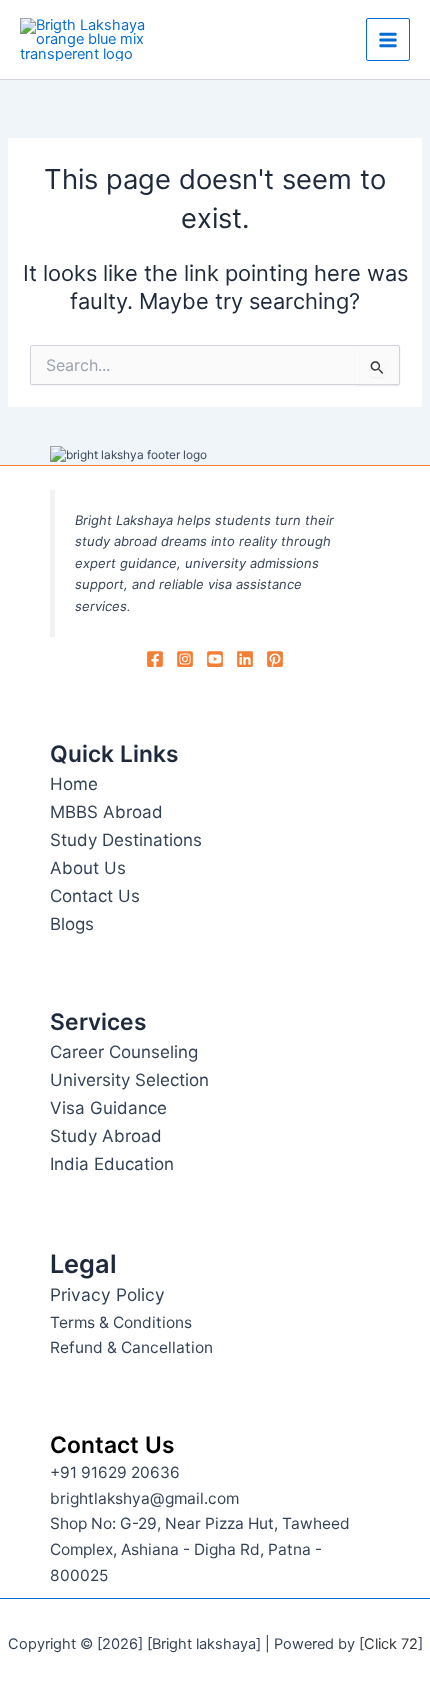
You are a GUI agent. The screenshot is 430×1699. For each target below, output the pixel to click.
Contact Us (95, 896)
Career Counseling (124, 1052)
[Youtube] (215, 659)
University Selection (129, 1080)
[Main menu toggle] (388, 40)
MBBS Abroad (106, 812)
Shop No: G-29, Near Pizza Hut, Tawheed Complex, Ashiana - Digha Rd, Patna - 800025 (200, 1549)
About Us (88, 868)
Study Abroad (106, 1136)
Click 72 (391, 1644)
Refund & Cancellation (131, 1347)
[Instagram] (185, 659)
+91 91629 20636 (115, 1472)
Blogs (72, 924)
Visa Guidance (108, 1108)
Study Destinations (126, 840)
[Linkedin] (245, 659)
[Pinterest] (275, 659)
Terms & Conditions (121, 1322)
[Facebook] (155, 659)
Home (74, 784)
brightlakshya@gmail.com (144, 1498)
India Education (112, 1164)
